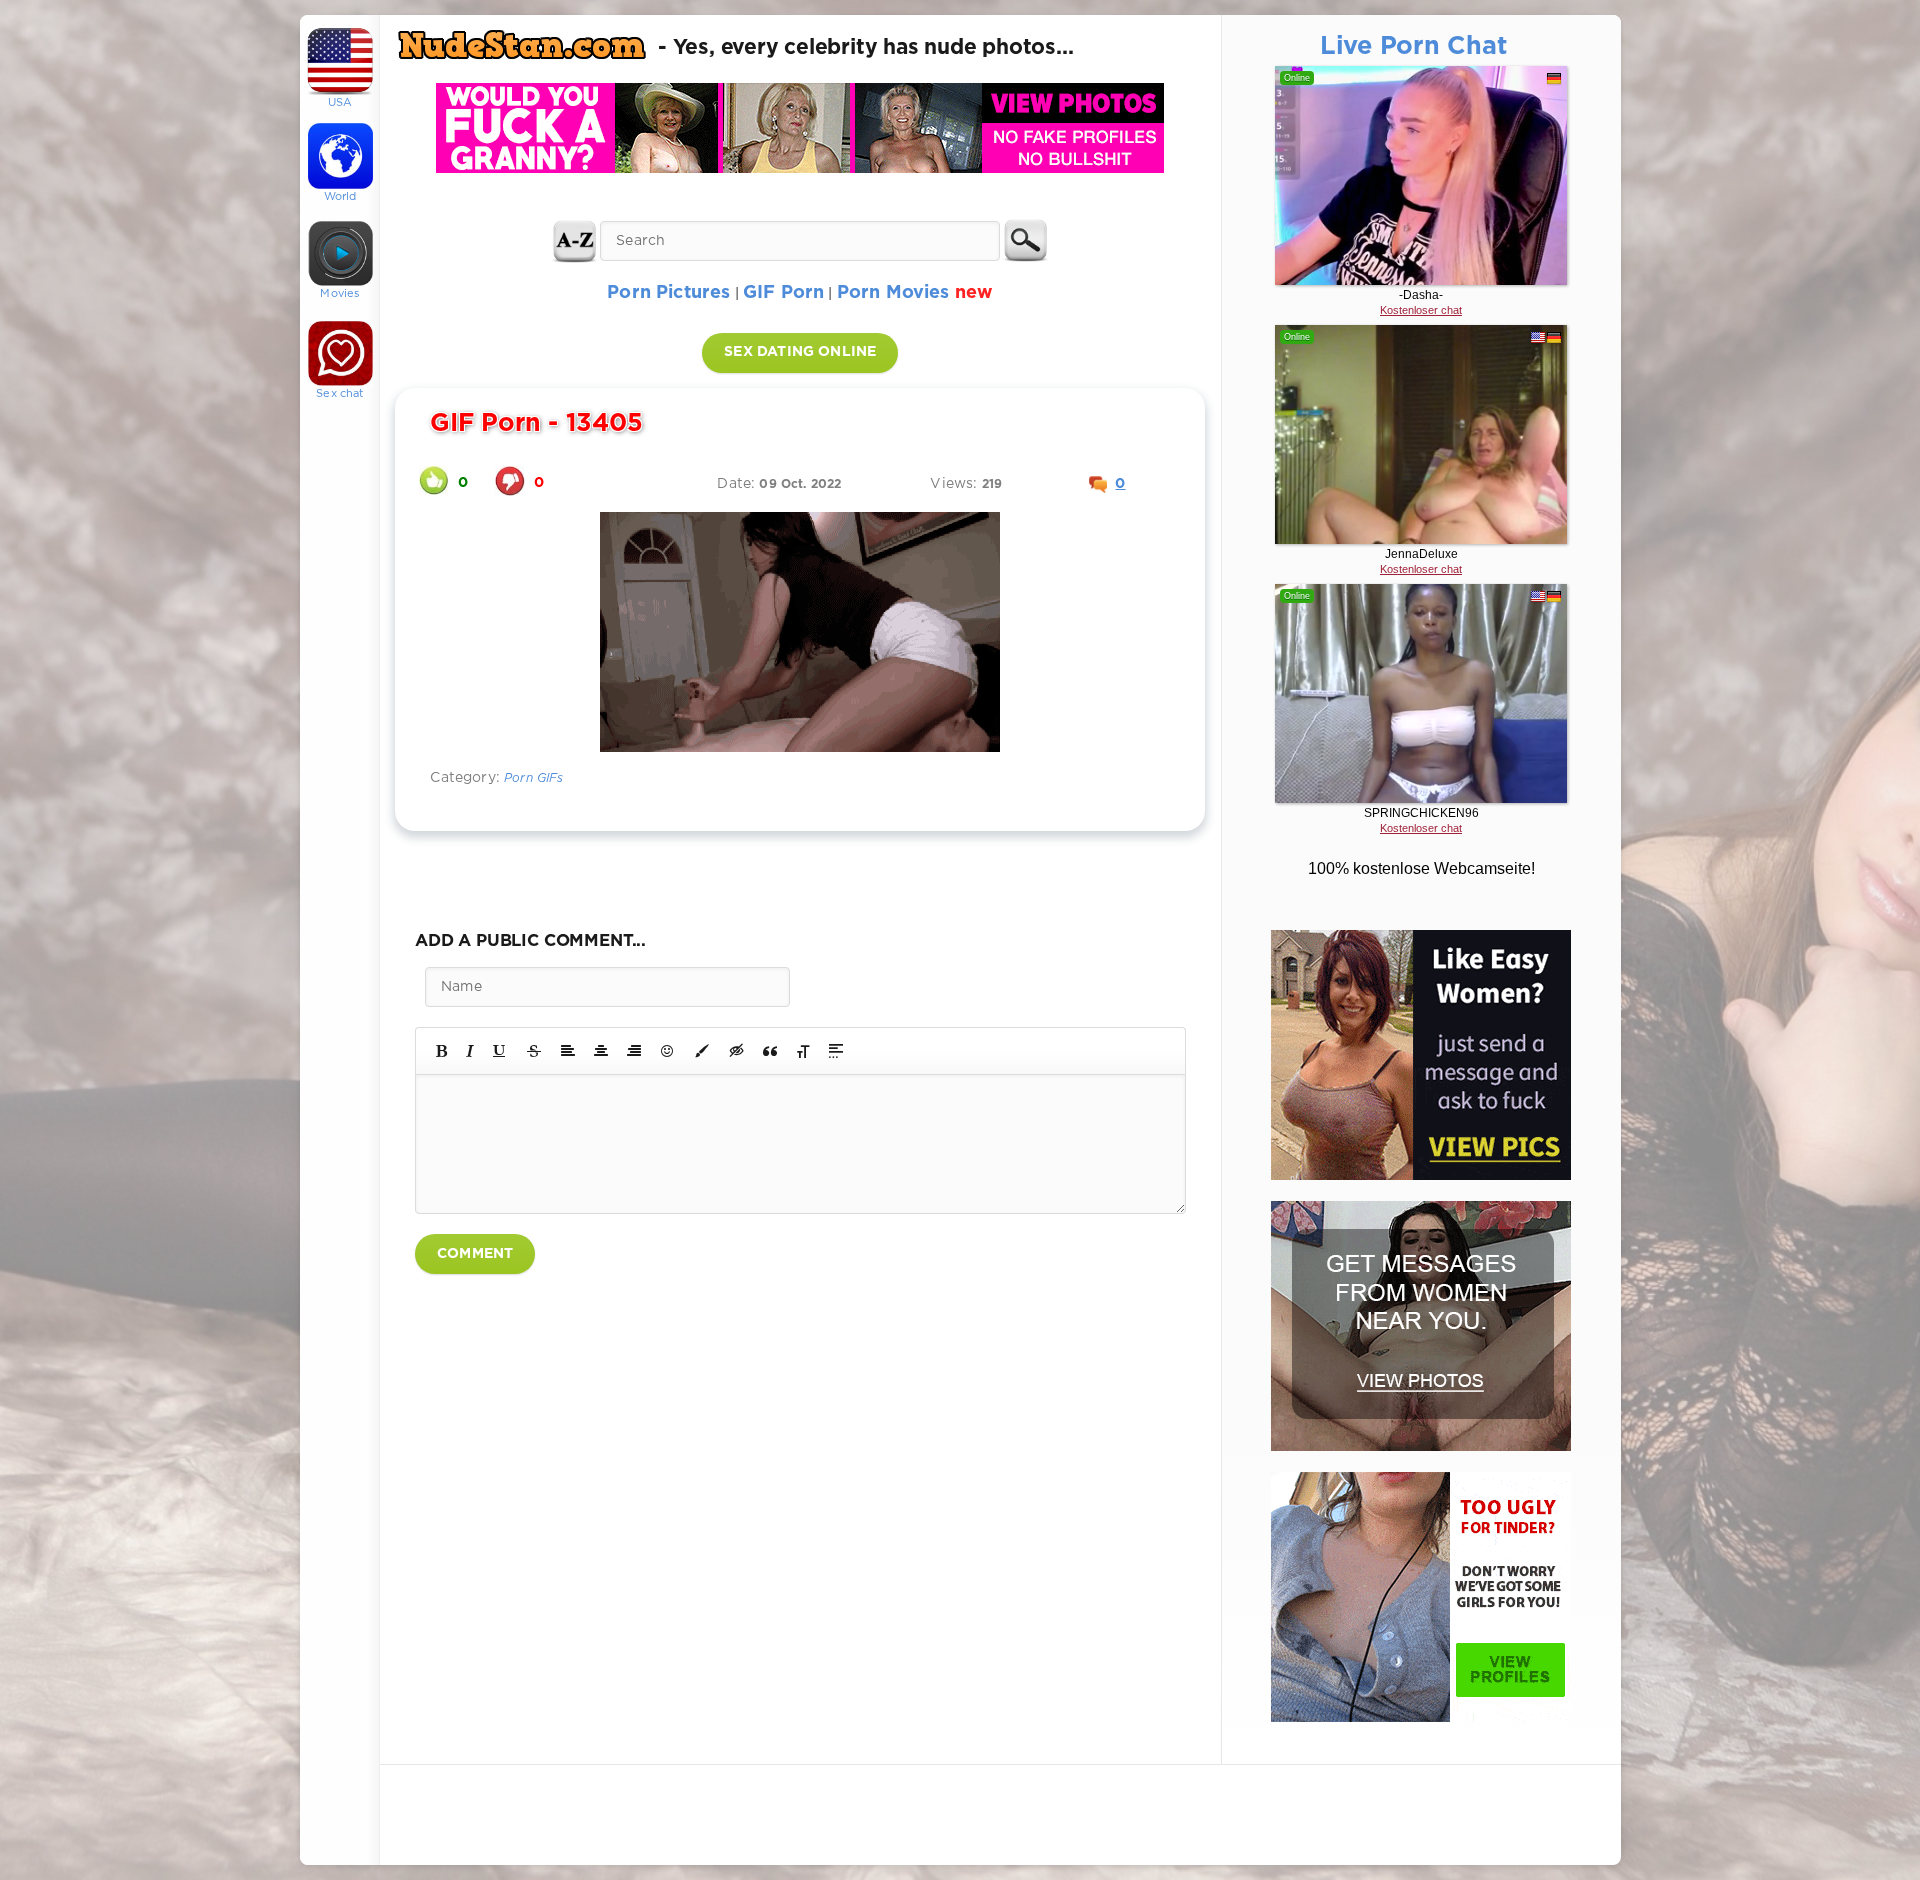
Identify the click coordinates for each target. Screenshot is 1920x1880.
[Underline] (500, 1051)
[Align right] (634, 1051)
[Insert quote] (770, 1051)
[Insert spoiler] (836, 1051)
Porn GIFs (534, 778)
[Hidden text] (737, 1051)
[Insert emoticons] (668, 1051)
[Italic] (470, 1051)
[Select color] (702, 1051)
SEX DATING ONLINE (800, 352)
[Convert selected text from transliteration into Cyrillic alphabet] (803, 1051)
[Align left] (568, 1051)
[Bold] (441, 1051)
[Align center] (601, 1051)
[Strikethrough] (534, 1051)
